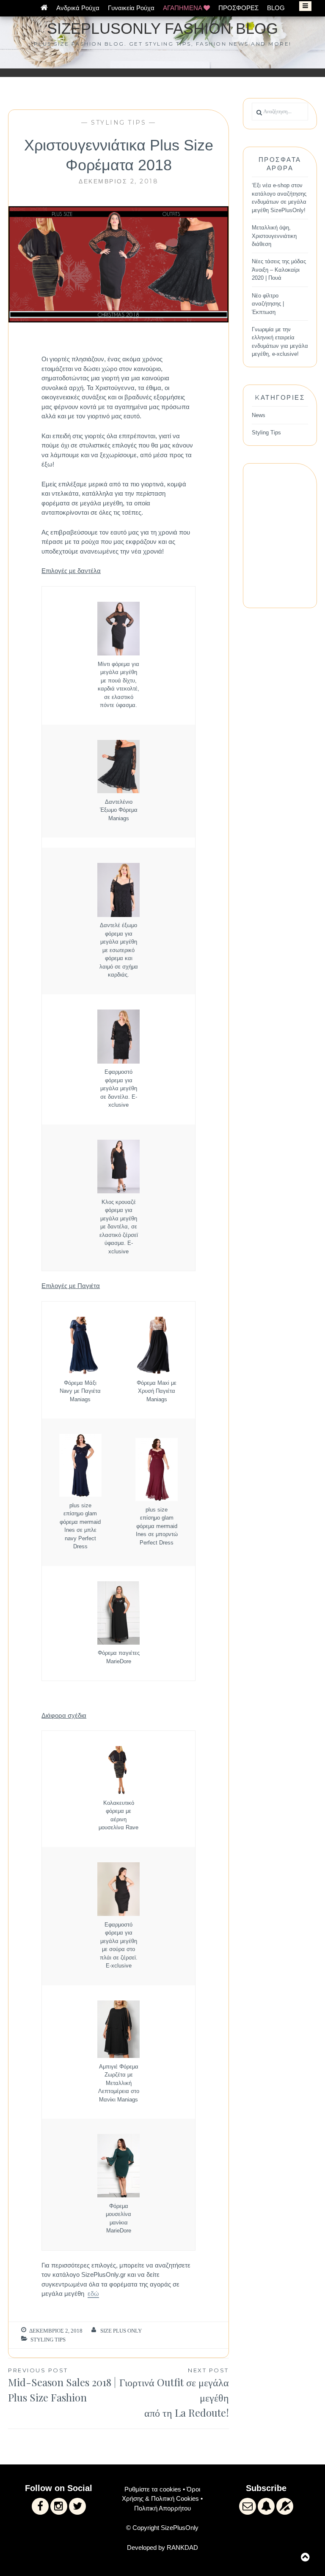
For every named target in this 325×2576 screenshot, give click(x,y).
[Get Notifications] (266, 2506)
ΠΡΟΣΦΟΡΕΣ (238, 8)
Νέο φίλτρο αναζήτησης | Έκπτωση (268, 304)
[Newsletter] (248, 2506)
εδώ (93, 2294)
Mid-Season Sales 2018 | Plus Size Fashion (62, 2386)
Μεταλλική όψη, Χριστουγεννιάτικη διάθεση (274, 236)
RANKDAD (182, 2547)
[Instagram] (59, 2506)
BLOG (276, 8)
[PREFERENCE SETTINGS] (285, 2506)
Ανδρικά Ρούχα (78, 8)
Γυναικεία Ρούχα (131, 8)
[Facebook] (40, 2506)
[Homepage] (44, 8)
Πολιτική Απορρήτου (162, 2508)
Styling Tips (118, 123)
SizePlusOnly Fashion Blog (162, 29)
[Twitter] (77, 2506)
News (259, 415)
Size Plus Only (121, 2331)
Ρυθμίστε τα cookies (153, 2489)
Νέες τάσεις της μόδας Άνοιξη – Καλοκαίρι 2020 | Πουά (279, 270)
